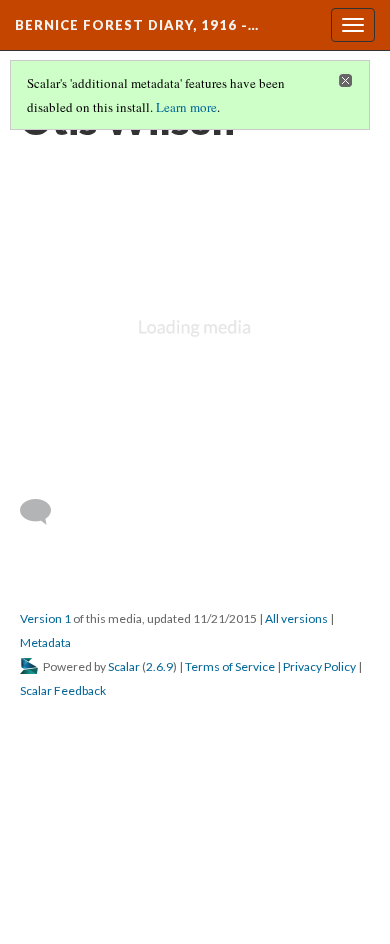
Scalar (124, 666)
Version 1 (45, 618)
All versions (296, 618)
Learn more (186, 107)
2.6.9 (159, 666)
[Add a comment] (44, 512)
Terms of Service (230, 666)
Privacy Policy (319, 666)
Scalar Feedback (63, 690)
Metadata (45, 642)
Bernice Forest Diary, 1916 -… (137, 25)
